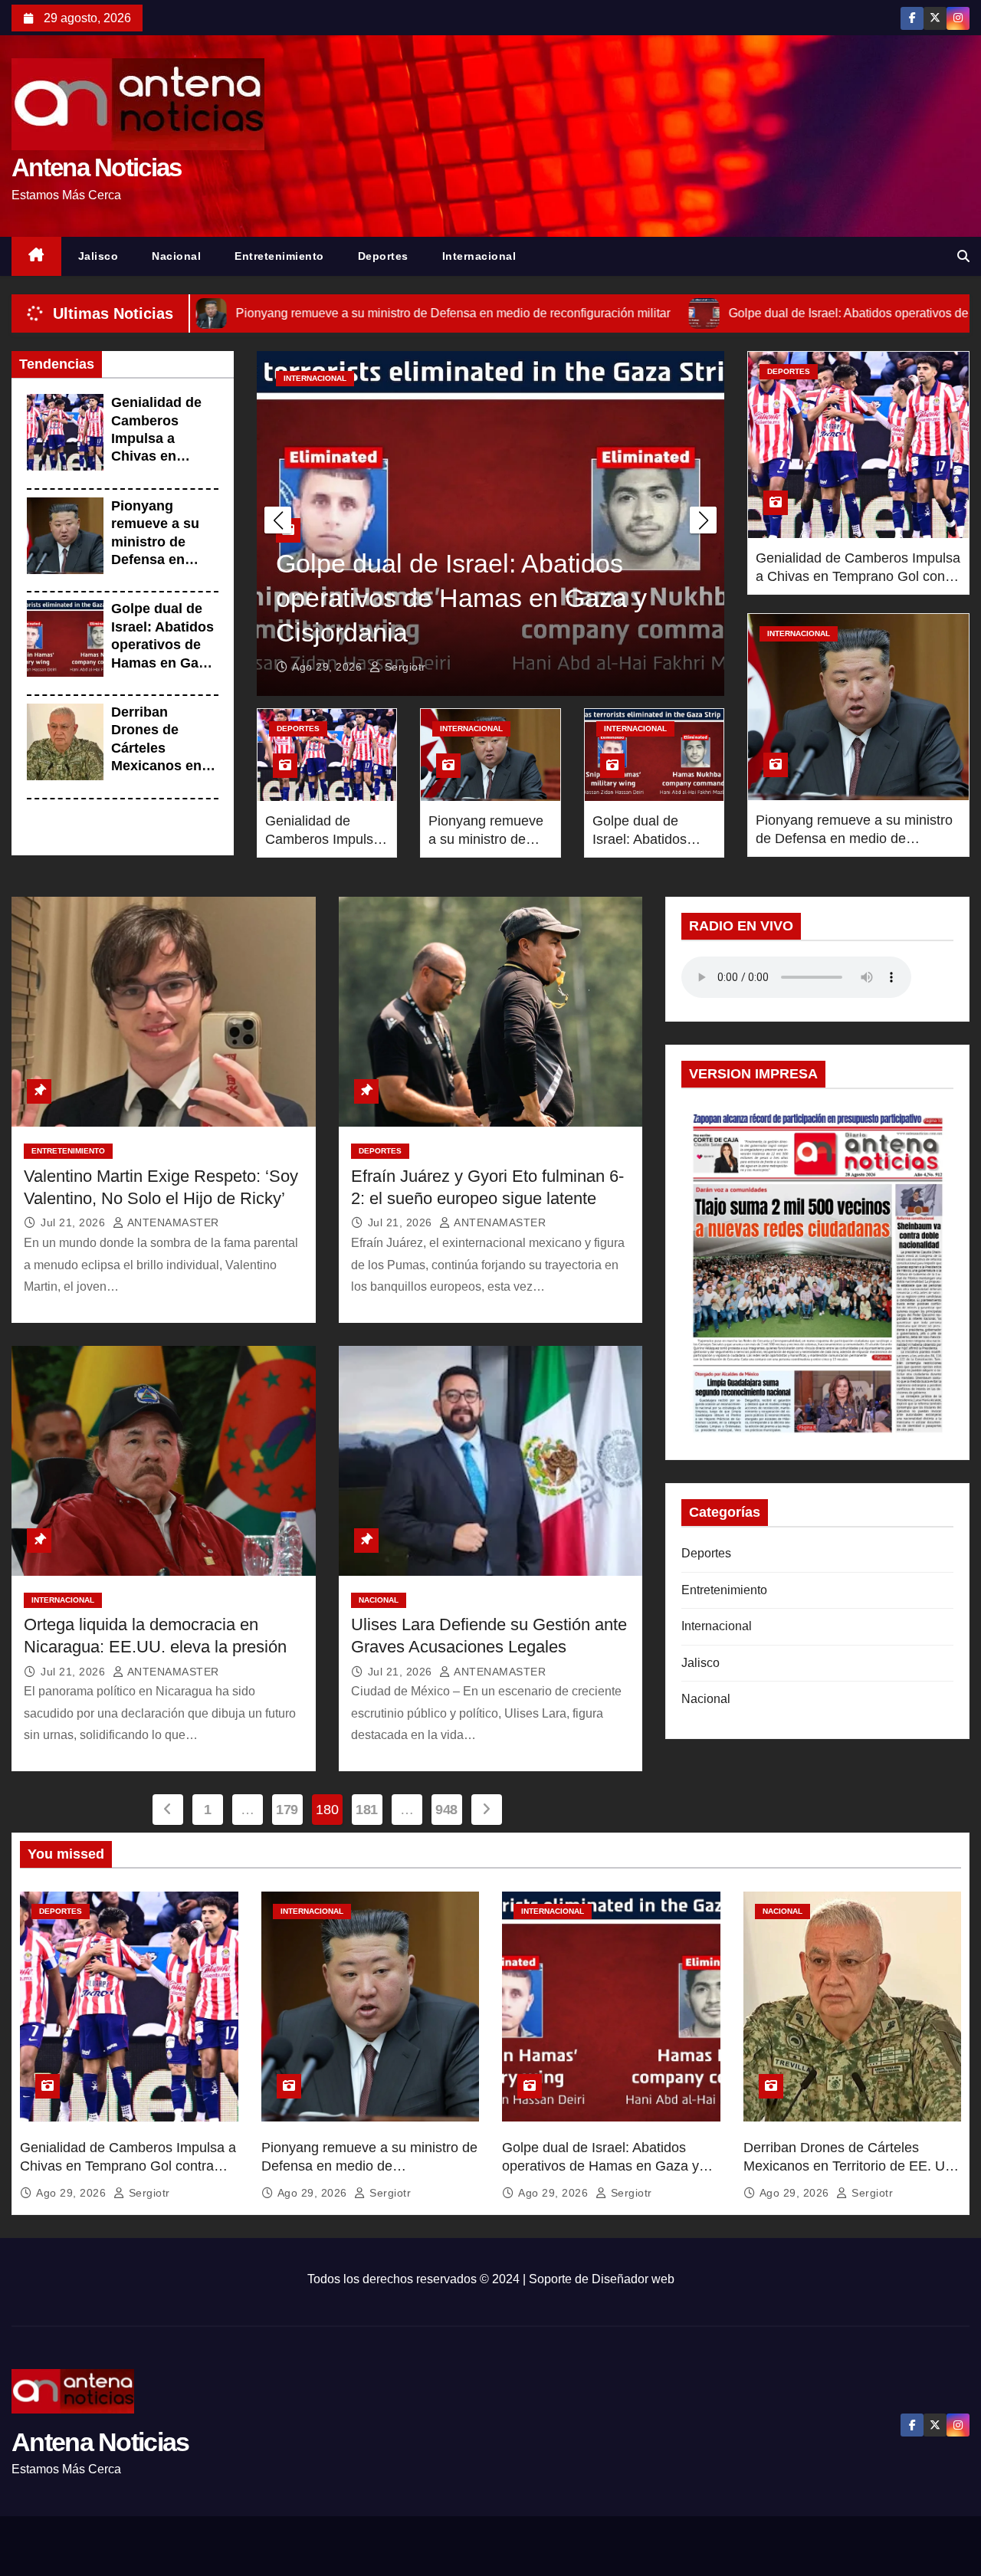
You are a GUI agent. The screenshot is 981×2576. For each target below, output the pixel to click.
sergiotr (404, 667)
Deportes (383, 256)
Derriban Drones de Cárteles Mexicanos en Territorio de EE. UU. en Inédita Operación (164, 766)
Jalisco (98, 256)
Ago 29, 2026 (329, 667)
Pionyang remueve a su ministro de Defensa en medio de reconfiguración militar (163, 560)
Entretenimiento (279, 256)
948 (446, 1810)
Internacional (479, 256)
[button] (963, 256)
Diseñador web (633, 2279)
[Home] (36, 256)
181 (367, 1810)
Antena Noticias (97, 167)
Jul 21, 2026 (75, 1222)
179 (287, 1810)
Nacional (176, 256)
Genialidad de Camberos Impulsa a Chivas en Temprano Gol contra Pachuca (858, 576)
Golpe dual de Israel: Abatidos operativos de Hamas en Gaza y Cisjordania (162, 645)
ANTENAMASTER (172, 1222)
